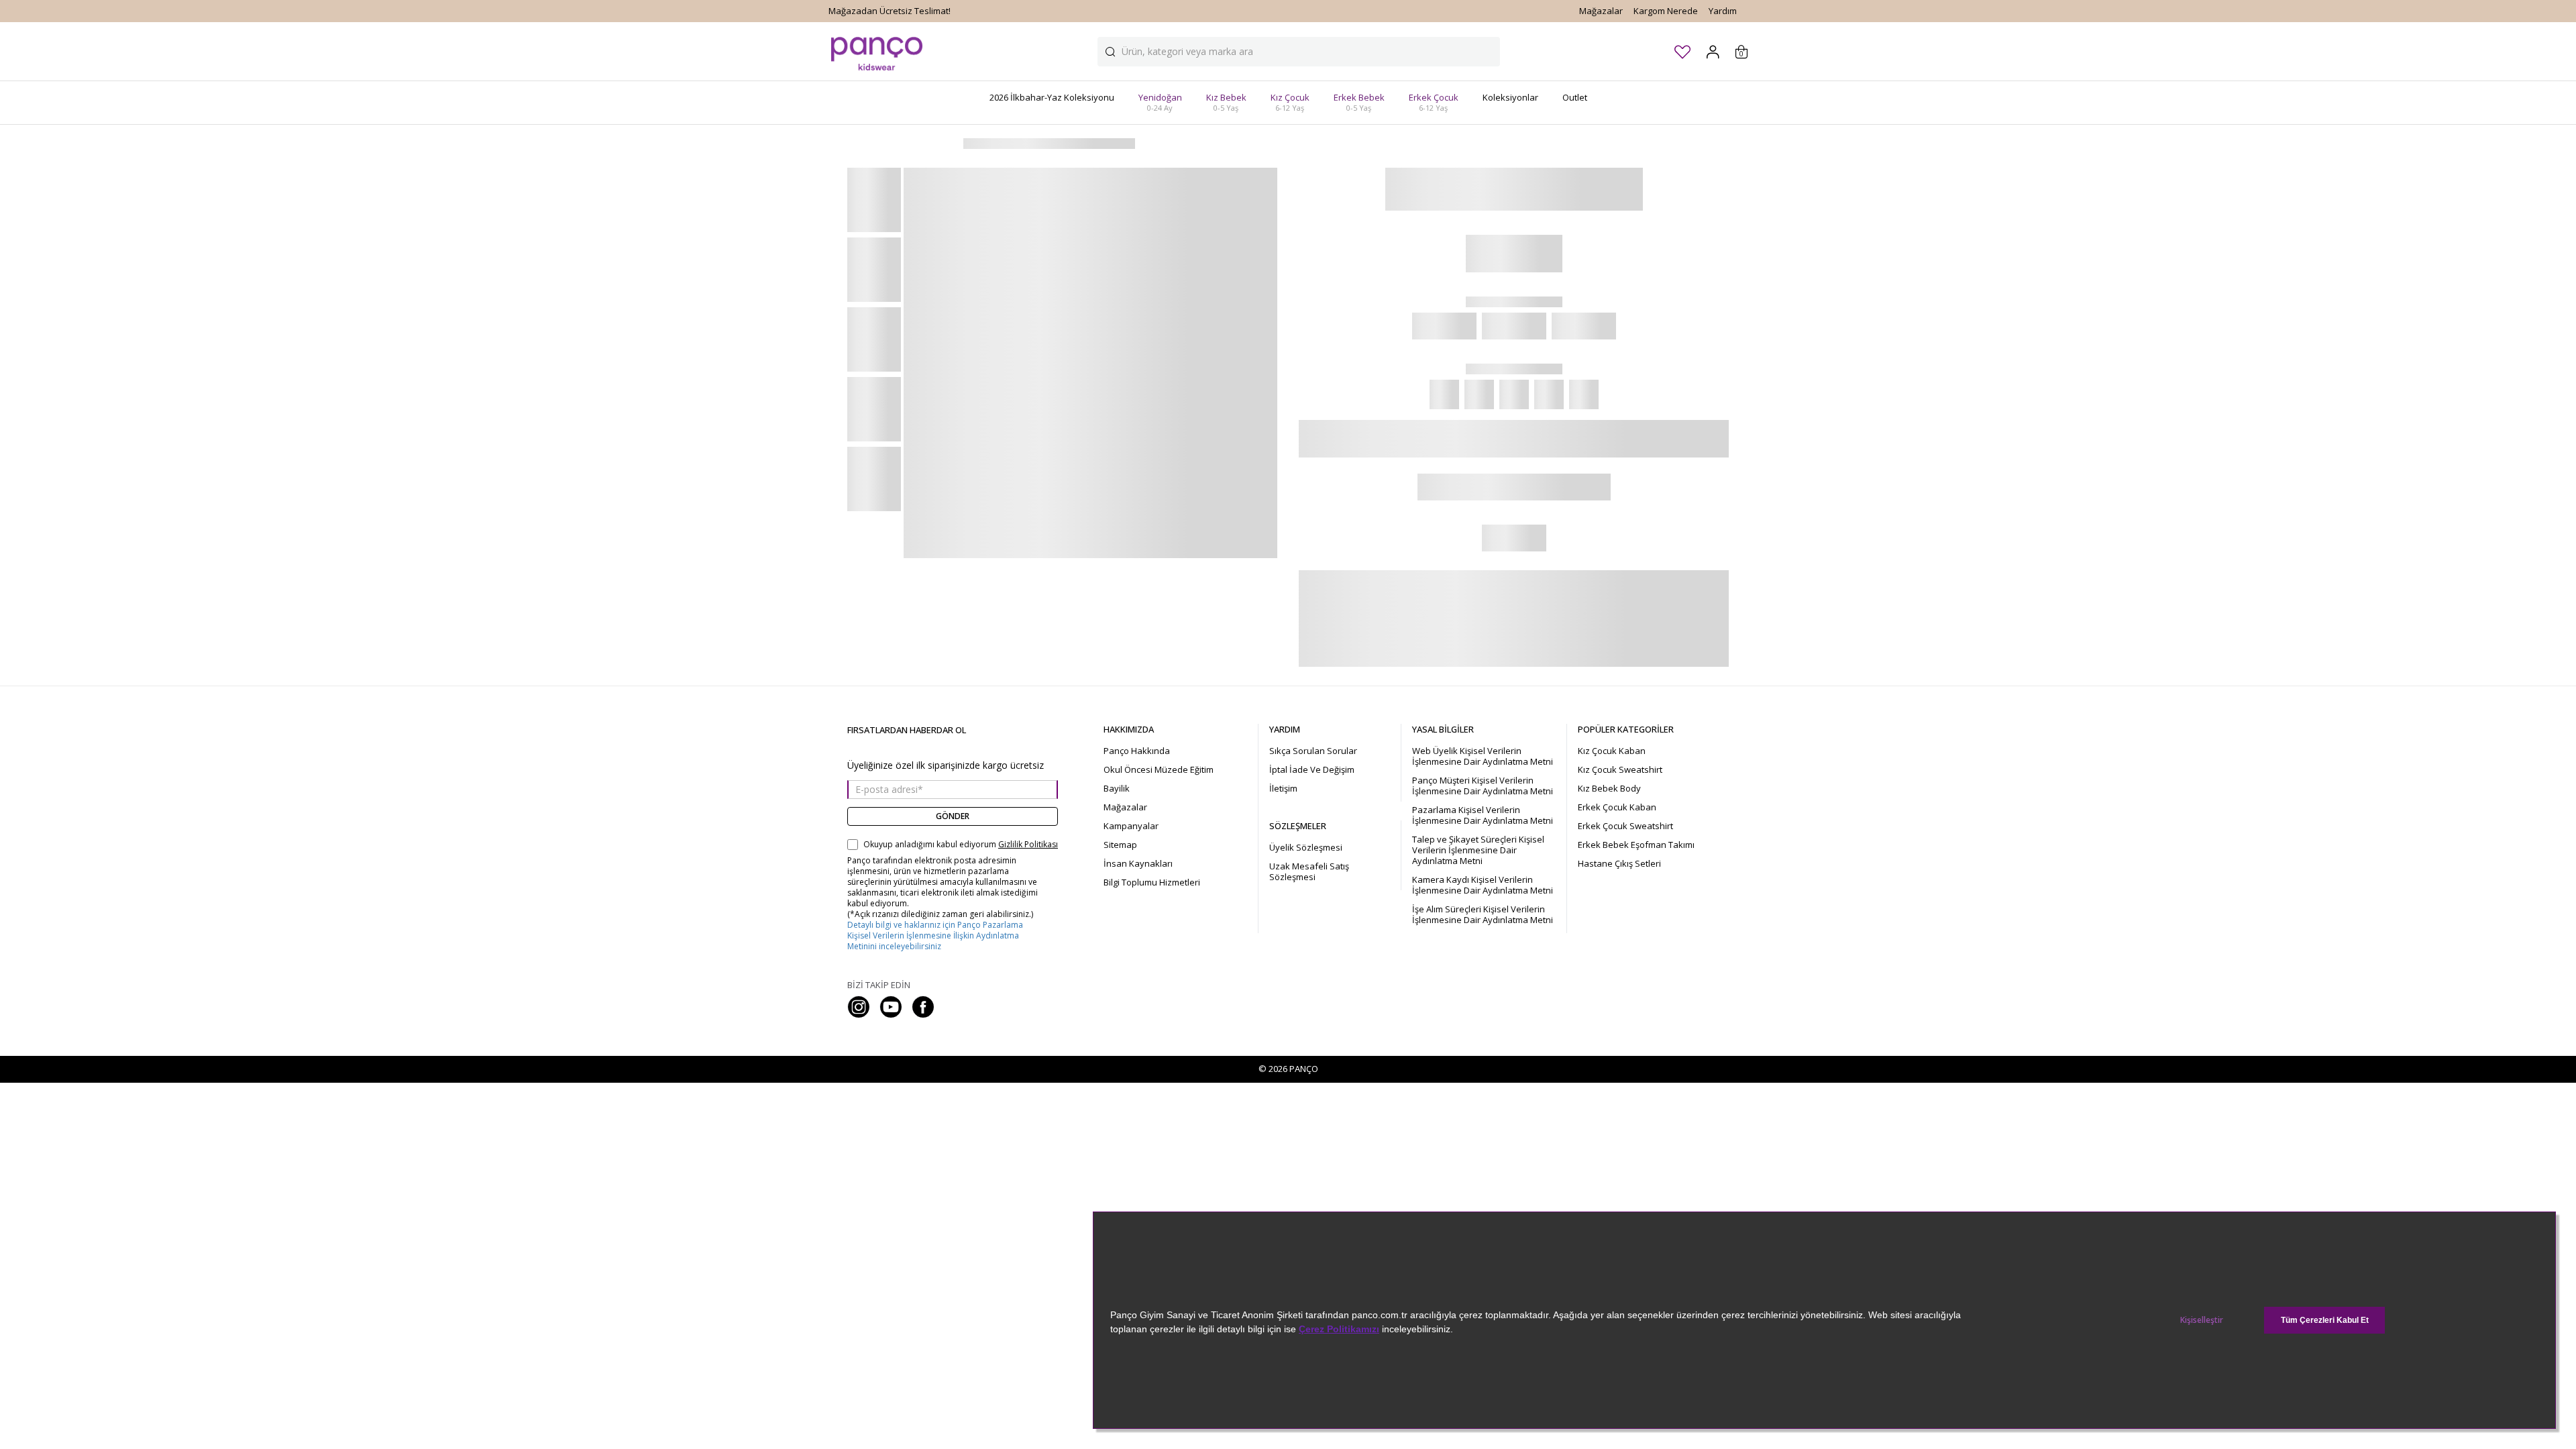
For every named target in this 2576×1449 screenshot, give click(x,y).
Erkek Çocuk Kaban (1617, 807)
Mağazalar (1601, 11)
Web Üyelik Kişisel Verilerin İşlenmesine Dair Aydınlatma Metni (1483, 756)
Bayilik (1117, 788)
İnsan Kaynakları (1138, 863)
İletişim (1283, 788)
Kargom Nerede (1666, 11)
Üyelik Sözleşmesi (1306, 847)
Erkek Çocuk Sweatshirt (1625, 826)
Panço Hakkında (1137, 751)
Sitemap (1120, 845)
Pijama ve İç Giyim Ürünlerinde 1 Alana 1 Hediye (925, 11)
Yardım (1723, 11)
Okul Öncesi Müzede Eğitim (1159, 769)
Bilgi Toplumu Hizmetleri (1152, 882)
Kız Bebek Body (1609, 788)
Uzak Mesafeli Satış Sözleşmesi (1309, 871)
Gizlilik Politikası (1028, 845)
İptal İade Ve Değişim (1312, 769)
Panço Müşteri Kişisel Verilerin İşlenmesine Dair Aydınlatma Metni (1483, 786)
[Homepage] (877, 51)
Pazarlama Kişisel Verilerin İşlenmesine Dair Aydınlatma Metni (1483, 815)
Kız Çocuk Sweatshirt (1620, 769)
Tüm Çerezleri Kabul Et (2325, 1320)
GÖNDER (953, 816)
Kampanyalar (1131, 826)
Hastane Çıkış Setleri (1619, 863)
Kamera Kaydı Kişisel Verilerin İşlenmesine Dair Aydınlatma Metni (1483, 885)
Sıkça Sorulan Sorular (1313, 751)
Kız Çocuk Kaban (1612, 751)
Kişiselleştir (2202, 1320)
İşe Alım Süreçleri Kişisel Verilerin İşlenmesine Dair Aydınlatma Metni (1483, 914)
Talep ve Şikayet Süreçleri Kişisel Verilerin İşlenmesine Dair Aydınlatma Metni (1478, 850)
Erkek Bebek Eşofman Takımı (1636, 845)
